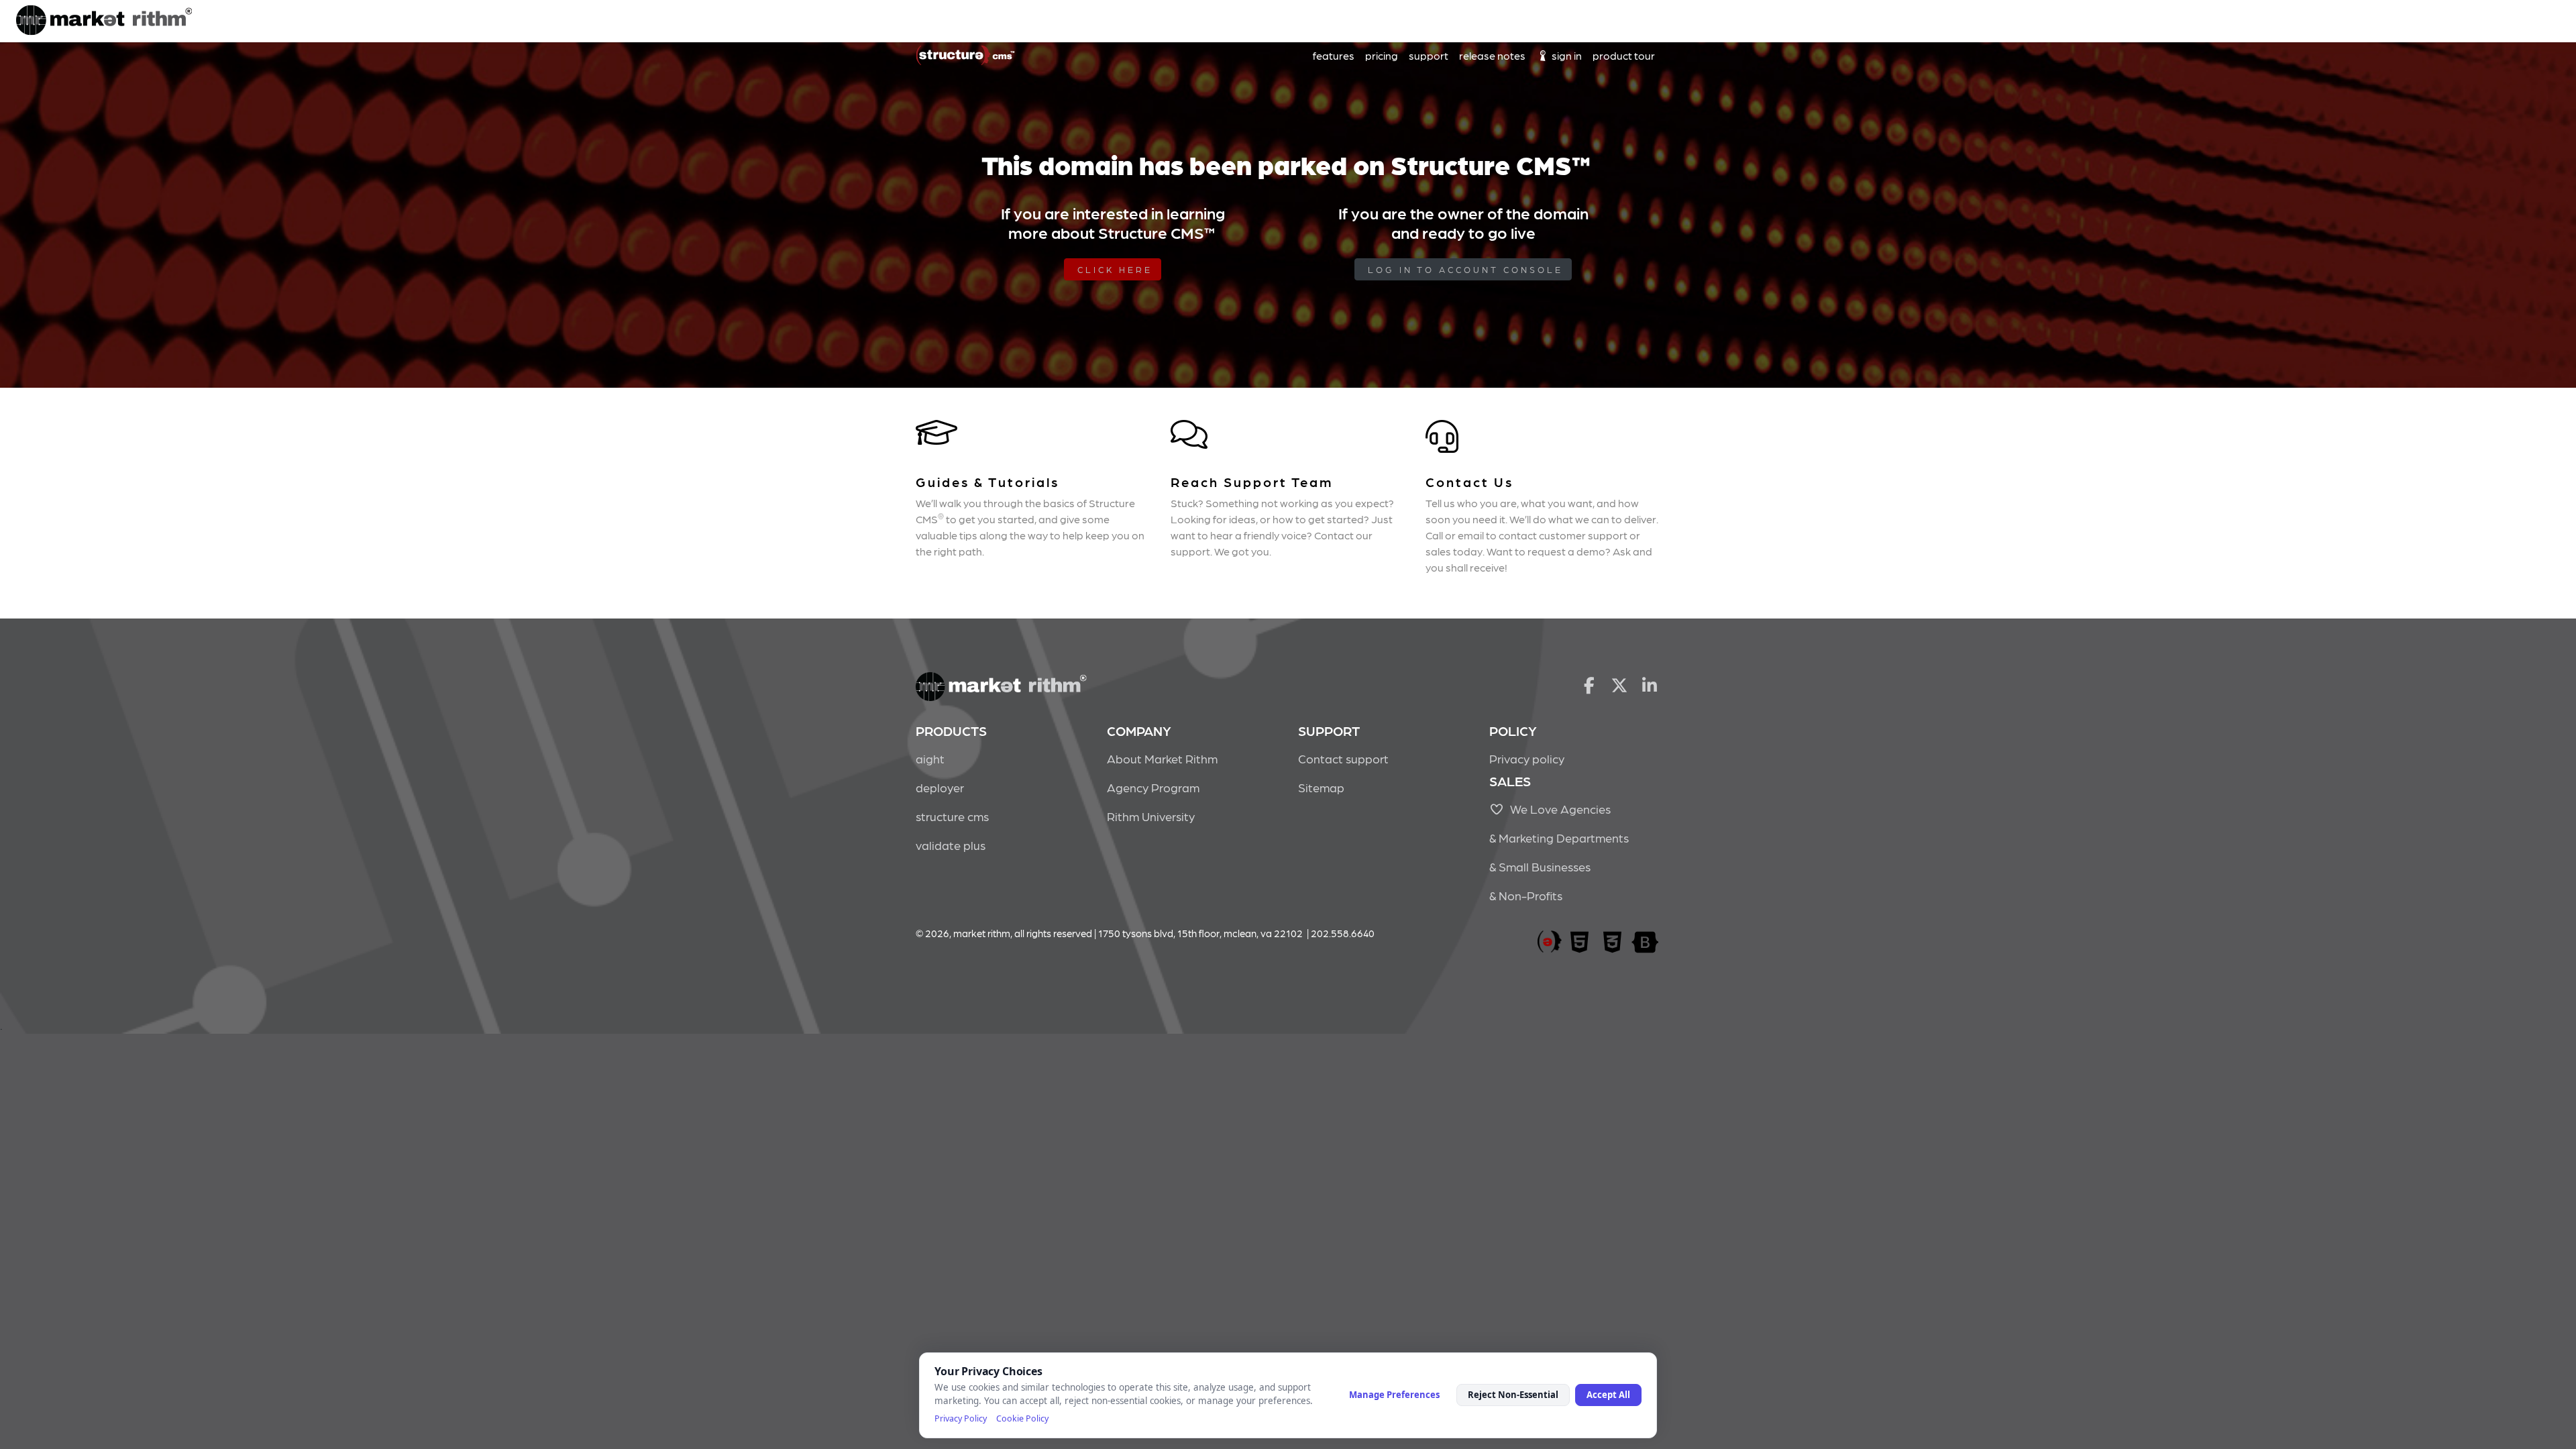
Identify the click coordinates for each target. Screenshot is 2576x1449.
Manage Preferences (1394, 1395)
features (1334, 55)
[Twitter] (1620, 684)
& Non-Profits (1526, 895)
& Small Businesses (1540, 866)
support (1429, 55)
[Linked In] (1650, 684)
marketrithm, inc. (1550, 942)
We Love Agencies (1558, 809)
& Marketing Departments (1559, 838)
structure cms (952, 816)
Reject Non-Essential (1513, 1395)
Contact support (1343, 758)
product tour (1624, 55)
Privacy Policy (961, 1418)
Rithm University (1151, 816)
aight (930, 758)
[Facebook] (1589, 684)
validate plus (951, 845)
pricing (1382, 55)
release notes (1492, 55)
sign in (1566, 55)
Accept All (1608, 1395)
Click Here (1115, 269)
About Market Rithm (1162, 758)
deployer (940, 787)
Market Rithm (104, 21)
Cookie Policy (1022, 1418)
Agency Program (1153, 787)
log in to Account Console (1465, 269)
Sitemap (1321, 787)
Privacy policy (1527, 758)
